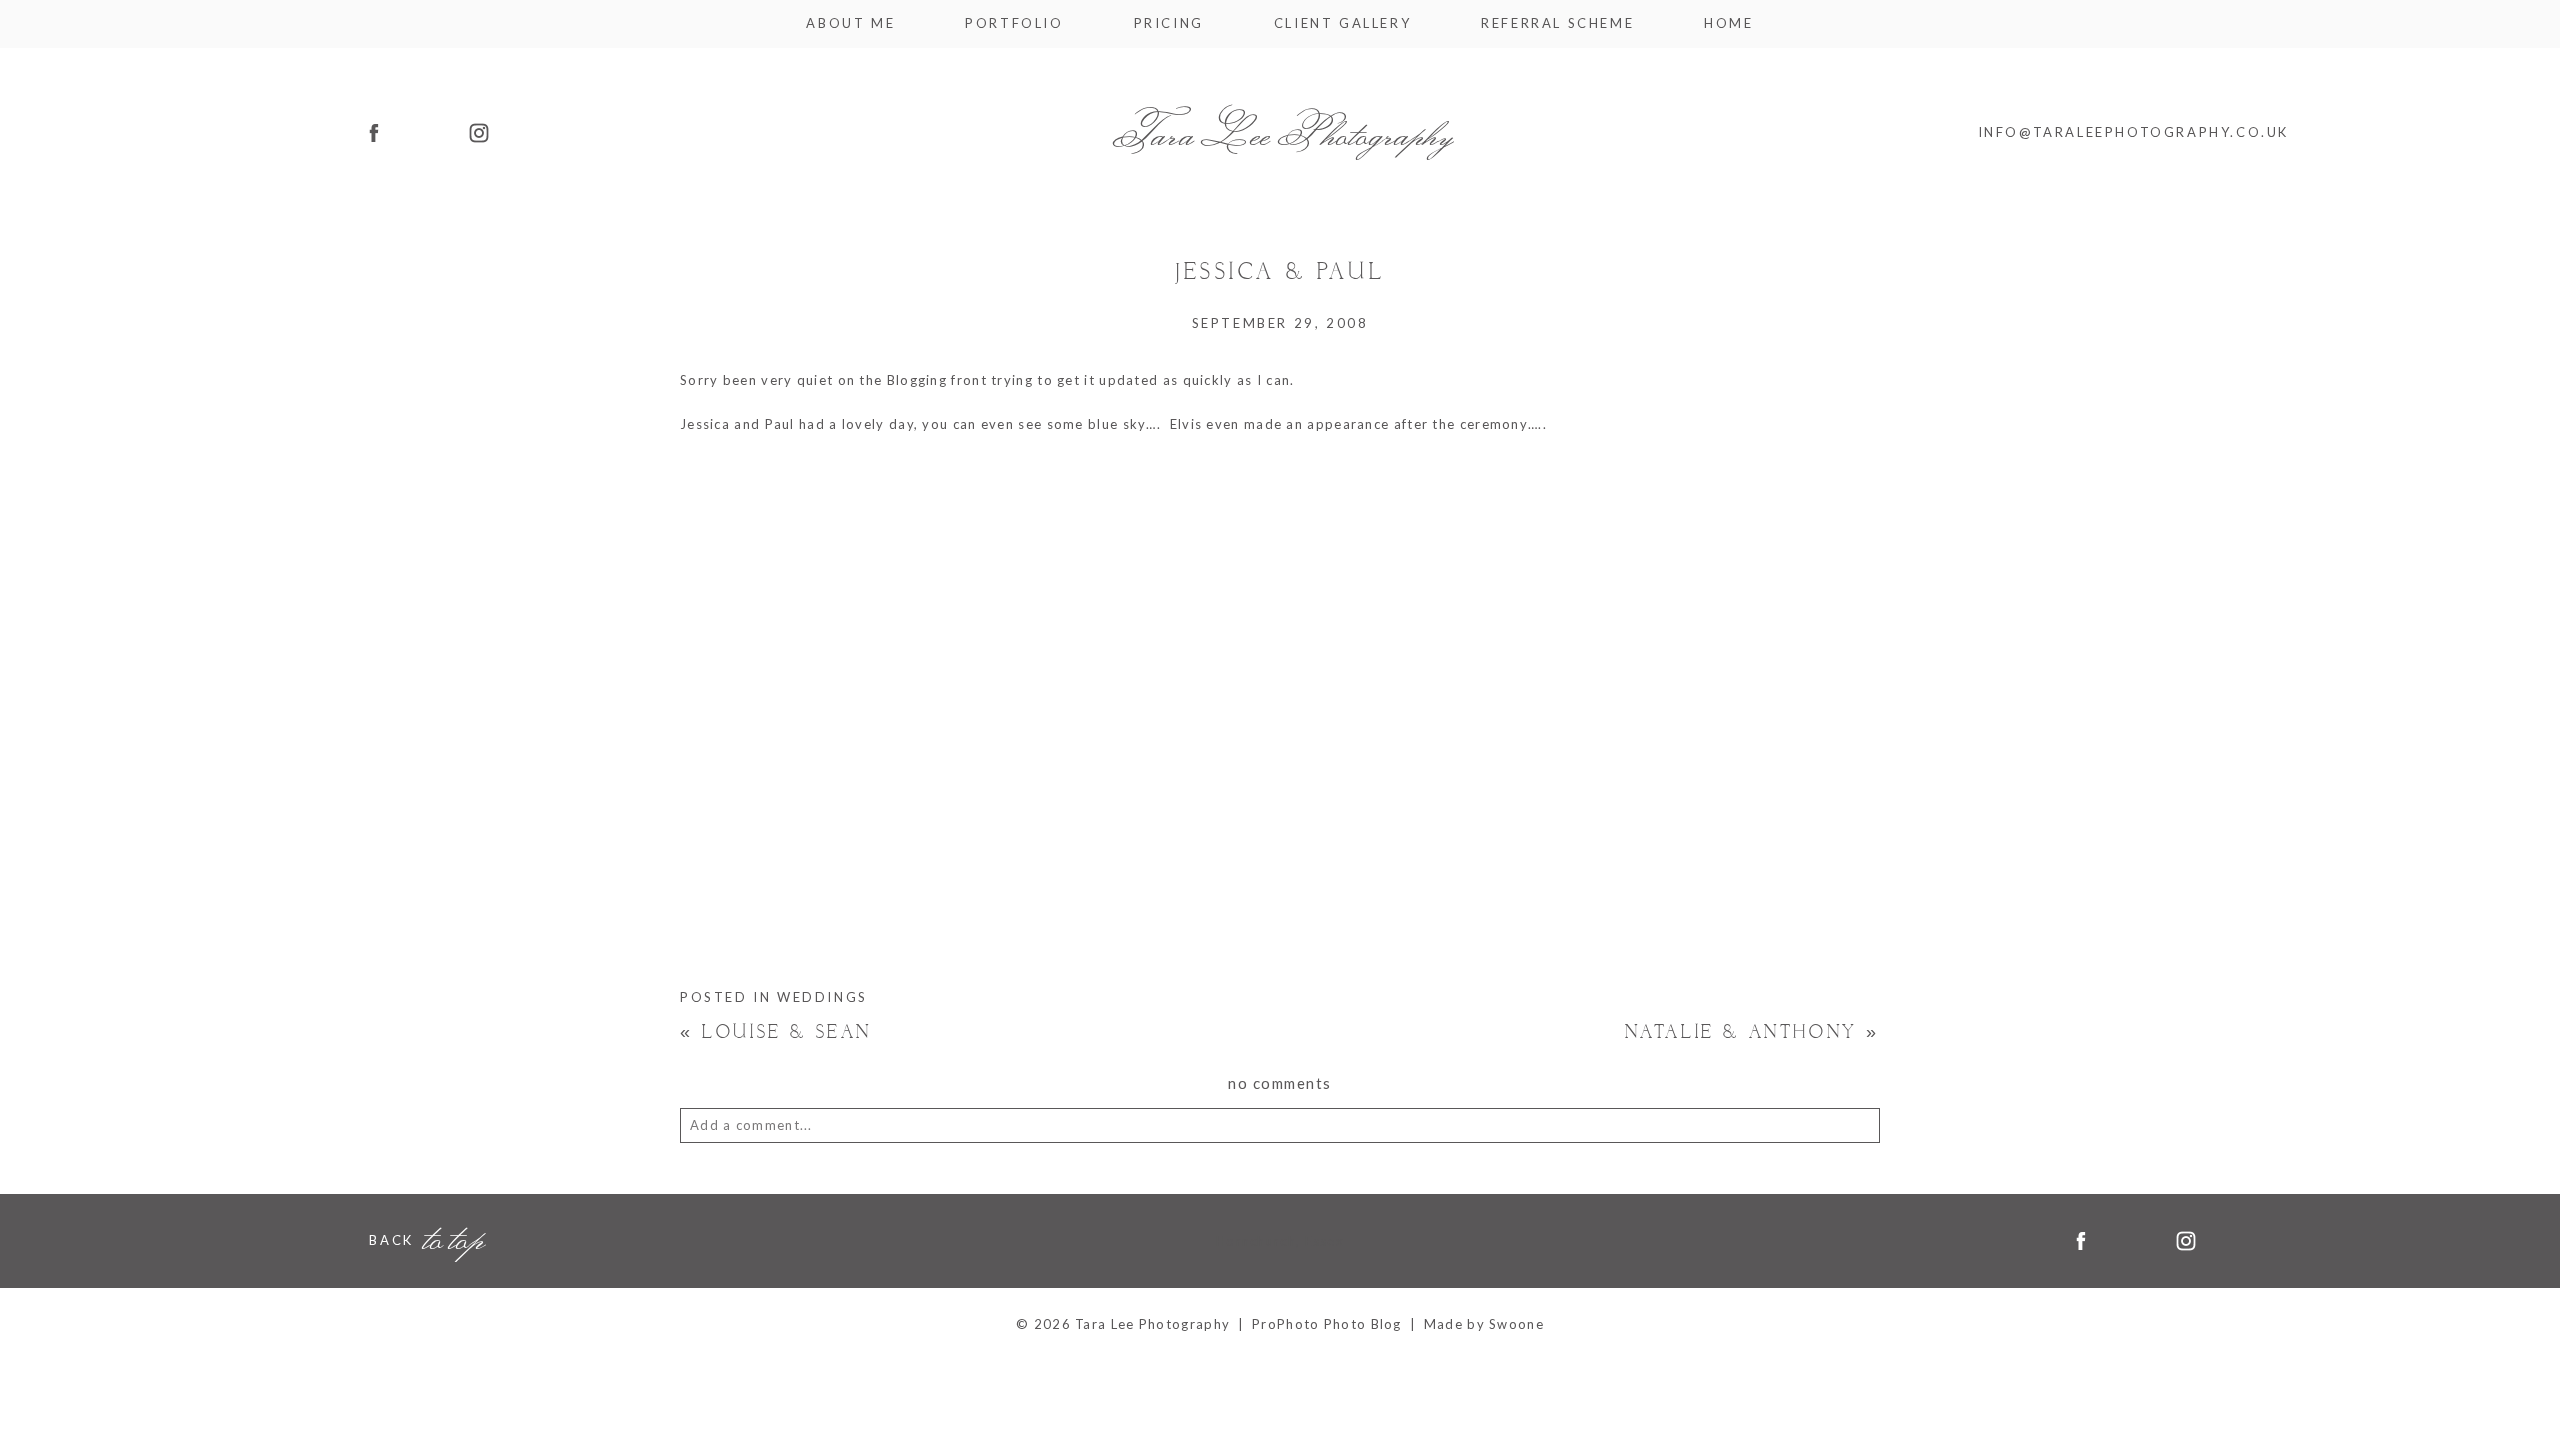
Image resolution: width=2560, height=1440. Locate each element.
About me (850, 23)
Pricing (1169, 23)
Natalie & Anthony (1752, 1032)
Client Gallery (1342, 23)
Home (1728, 23)
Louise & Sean (776, 1032)
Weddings (822, 997)
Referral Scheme (1557, 23)
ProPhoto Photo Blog (1327, 1324)
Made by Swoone (1484, 1324)
